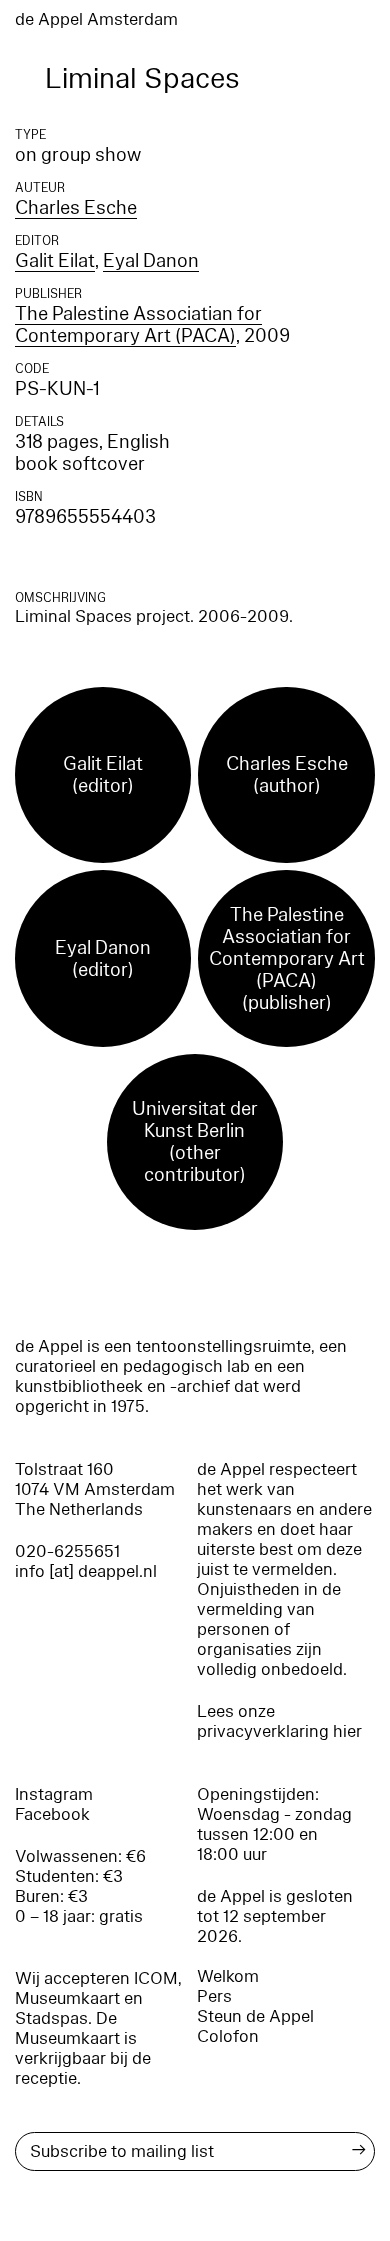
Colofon (228, 2036)
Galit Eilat (55, 261)
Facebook (52, 1814)
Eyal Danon (151, 261)
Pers (214, 1996)
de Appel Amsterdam (96, 19)
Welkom (228, 1976)
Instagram (54, 1794)
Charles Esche (76, 208)
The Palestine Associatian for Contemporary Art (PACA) (138, 325)
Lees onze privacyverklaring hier (279, 1721)
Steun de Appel (255, 2016)
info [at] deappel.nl (86, 1571)
